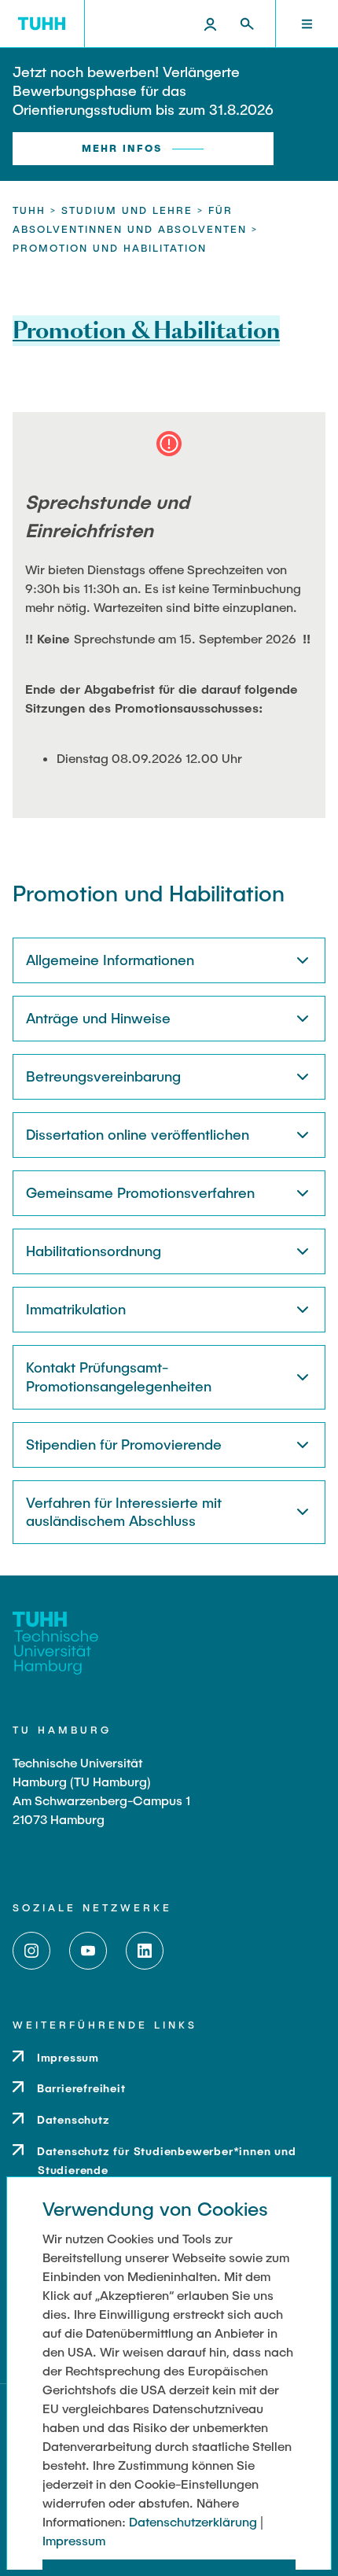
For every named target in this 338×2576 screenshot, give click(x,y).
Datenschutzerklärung (193, 2521)
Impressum (74, 2540)
